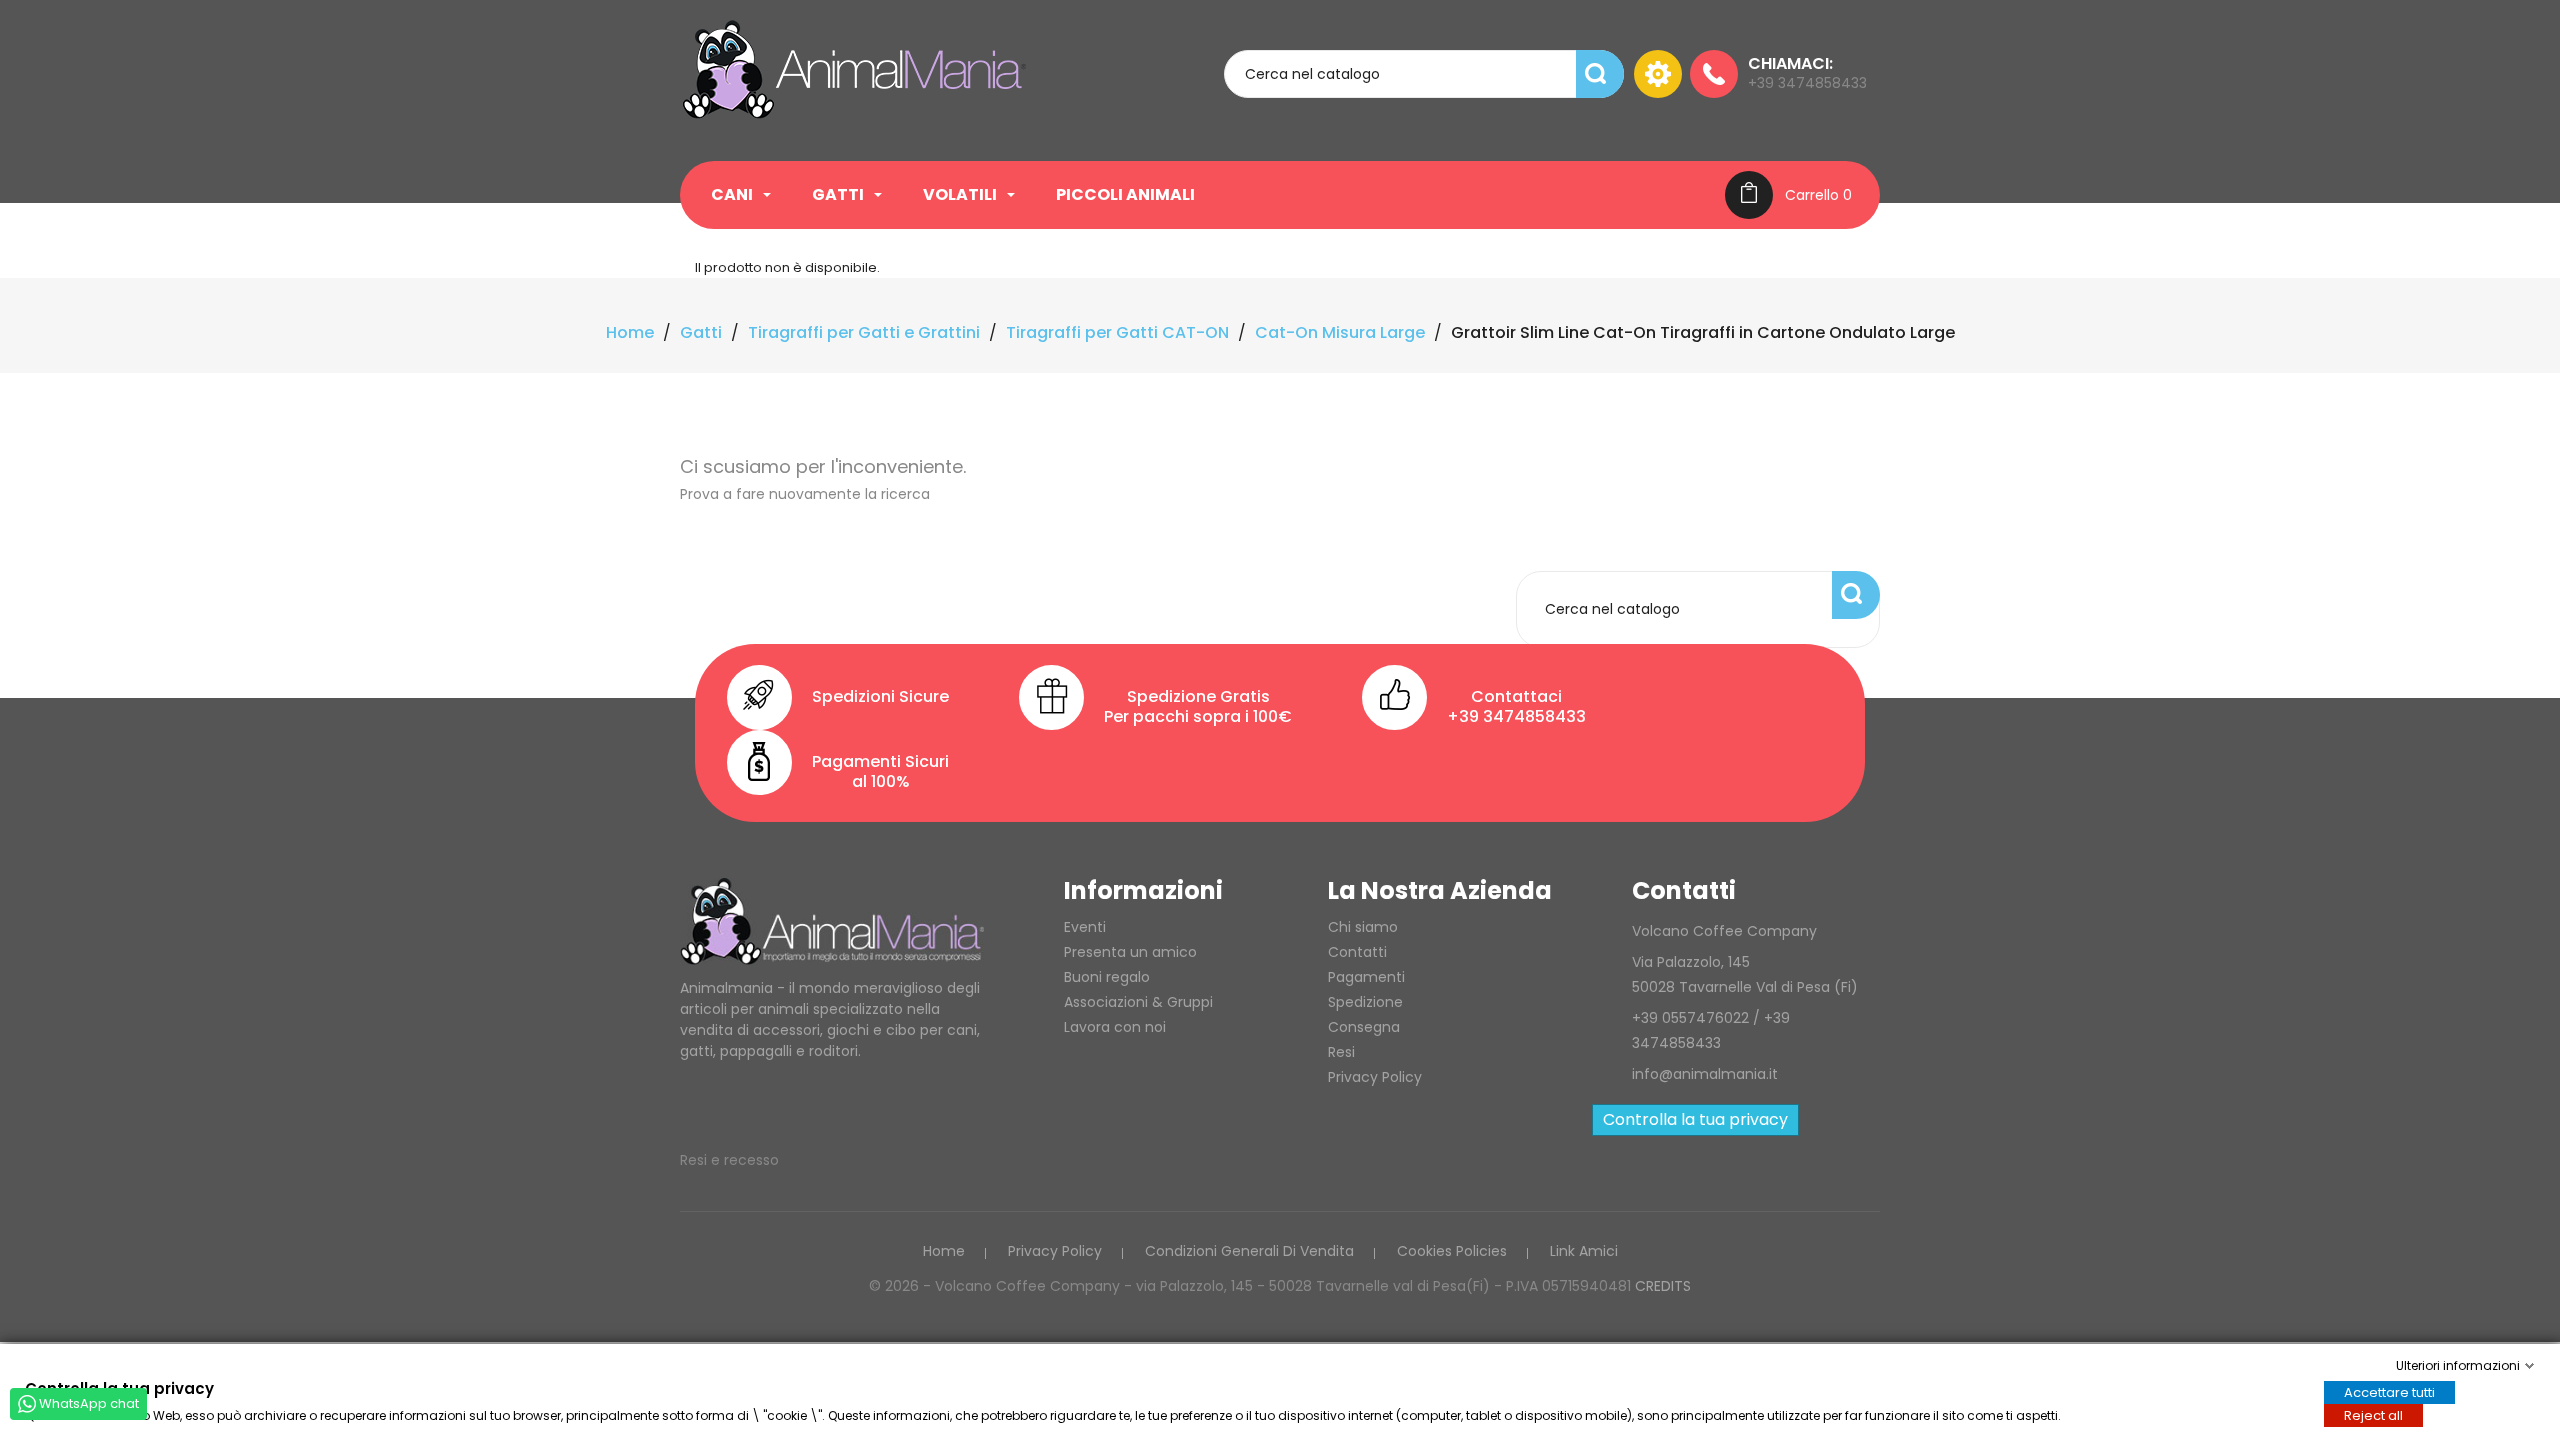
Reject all (2373, 1414)
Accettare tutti (2389, 1391)
